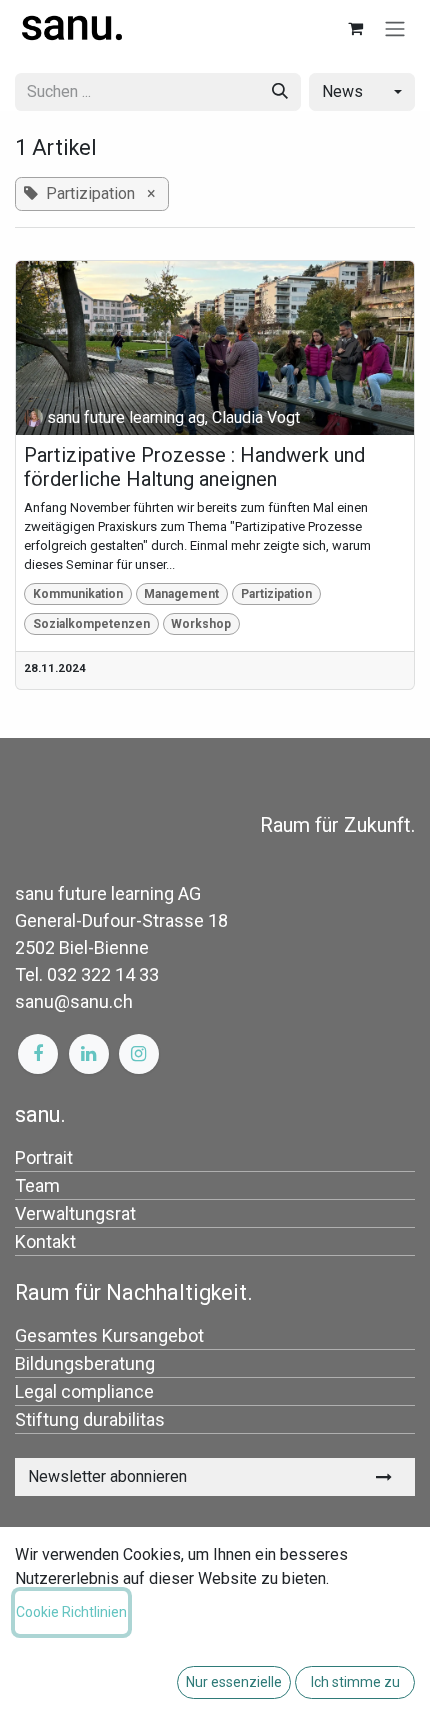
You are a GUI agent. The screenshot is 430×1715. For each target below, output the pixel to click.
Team (37, 1185)
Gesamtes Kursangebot (109, 1335)
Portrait (44, 1157)
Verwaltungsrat (75, 1213)
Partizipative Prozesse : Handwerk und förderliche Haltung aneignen (194, 467)
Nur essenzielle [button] (234, 1682)
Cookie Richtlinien (71, 1612)
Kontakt (45, 1241)
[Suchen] (280, 92)
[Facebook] (38, 1054)
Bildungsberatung (85, 1363)
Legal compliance (84, 1391)
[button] (362, 92)
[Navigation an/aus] (395, 28)
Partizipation (276, 594)
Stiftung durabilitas (90, 1419)
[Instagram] (139, 1054)
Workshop (201, 624)
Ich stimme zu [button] (355, 1682)
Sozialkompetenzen (91, 624)
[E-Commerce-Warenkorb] (355, 28)
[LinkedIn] (89, 1054)
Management (181, 594)
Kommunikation (78, 594)
